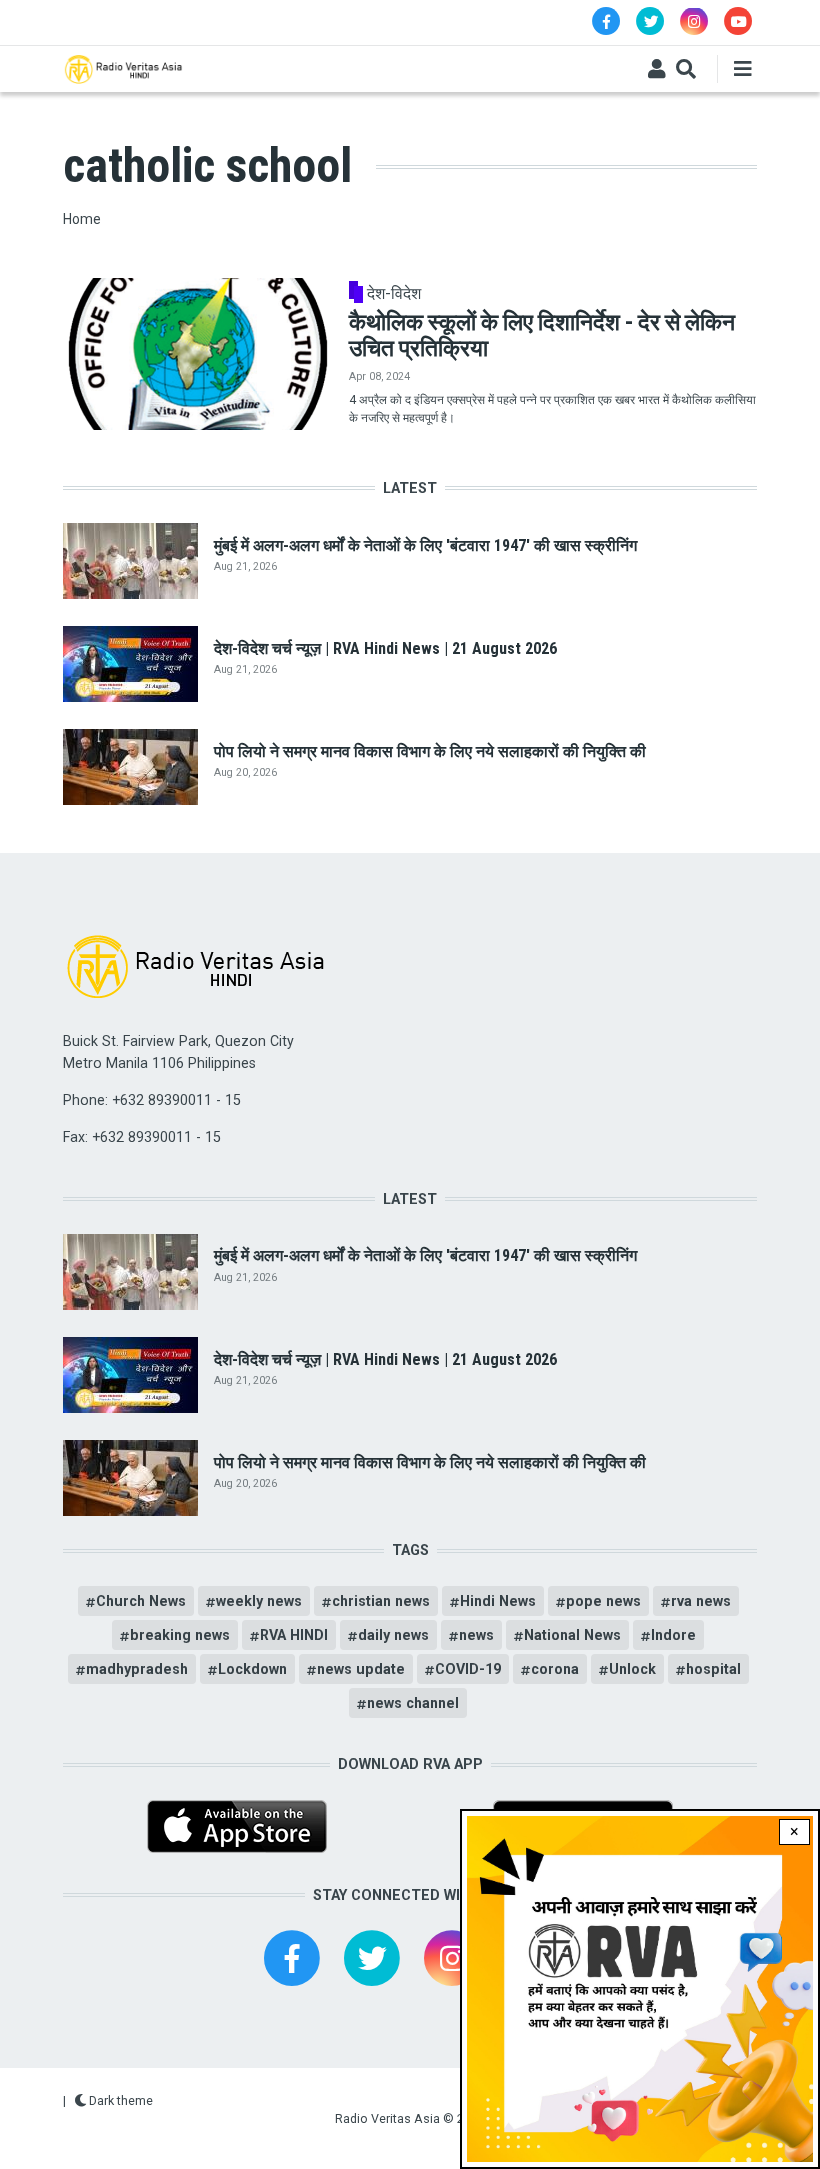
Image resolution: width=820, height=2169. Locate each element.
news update (361, 1669)
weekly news (259, 1601)
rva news (701, 1601)
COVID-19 (468, 1669)
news (476, 1635)
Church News (141, 1601)
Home (82, 219)
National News (572, 1635)
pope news (603, 1601)
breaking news (180, 1635)
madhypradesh (137, 1669)
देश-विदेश (394, 294)
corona (555, 1669)
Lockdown (252, 1669)
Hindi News (498, 1601)
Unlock (632, 1669)
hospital (713, 1669)
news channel (413, 1703)
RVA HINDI (294, 1635)
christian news (381, 1601)
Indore (673, 1635)
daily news (393, 1635)
